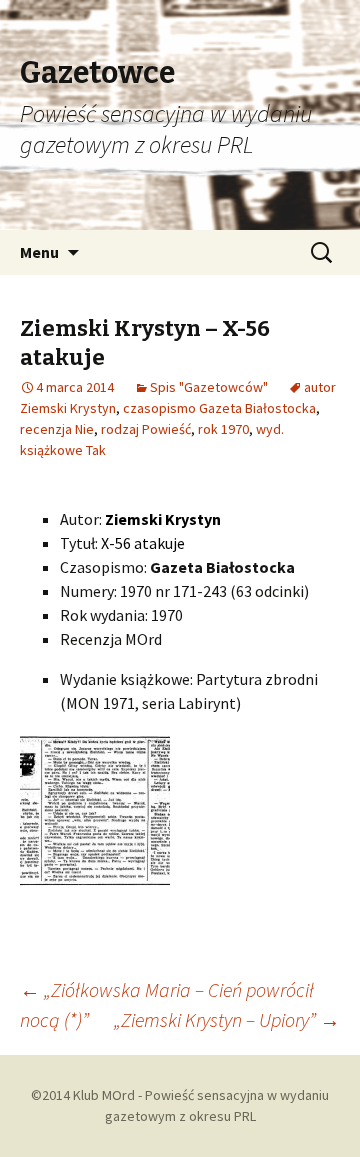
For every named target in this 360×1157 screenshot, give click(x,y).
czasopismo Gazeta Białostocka (219, 408)
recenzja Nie (57, 429)
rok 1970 (223, 429)
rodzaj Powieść (146, 429)
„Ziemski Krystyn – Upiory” (227, 1019)
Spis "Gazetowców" (209, 387)
